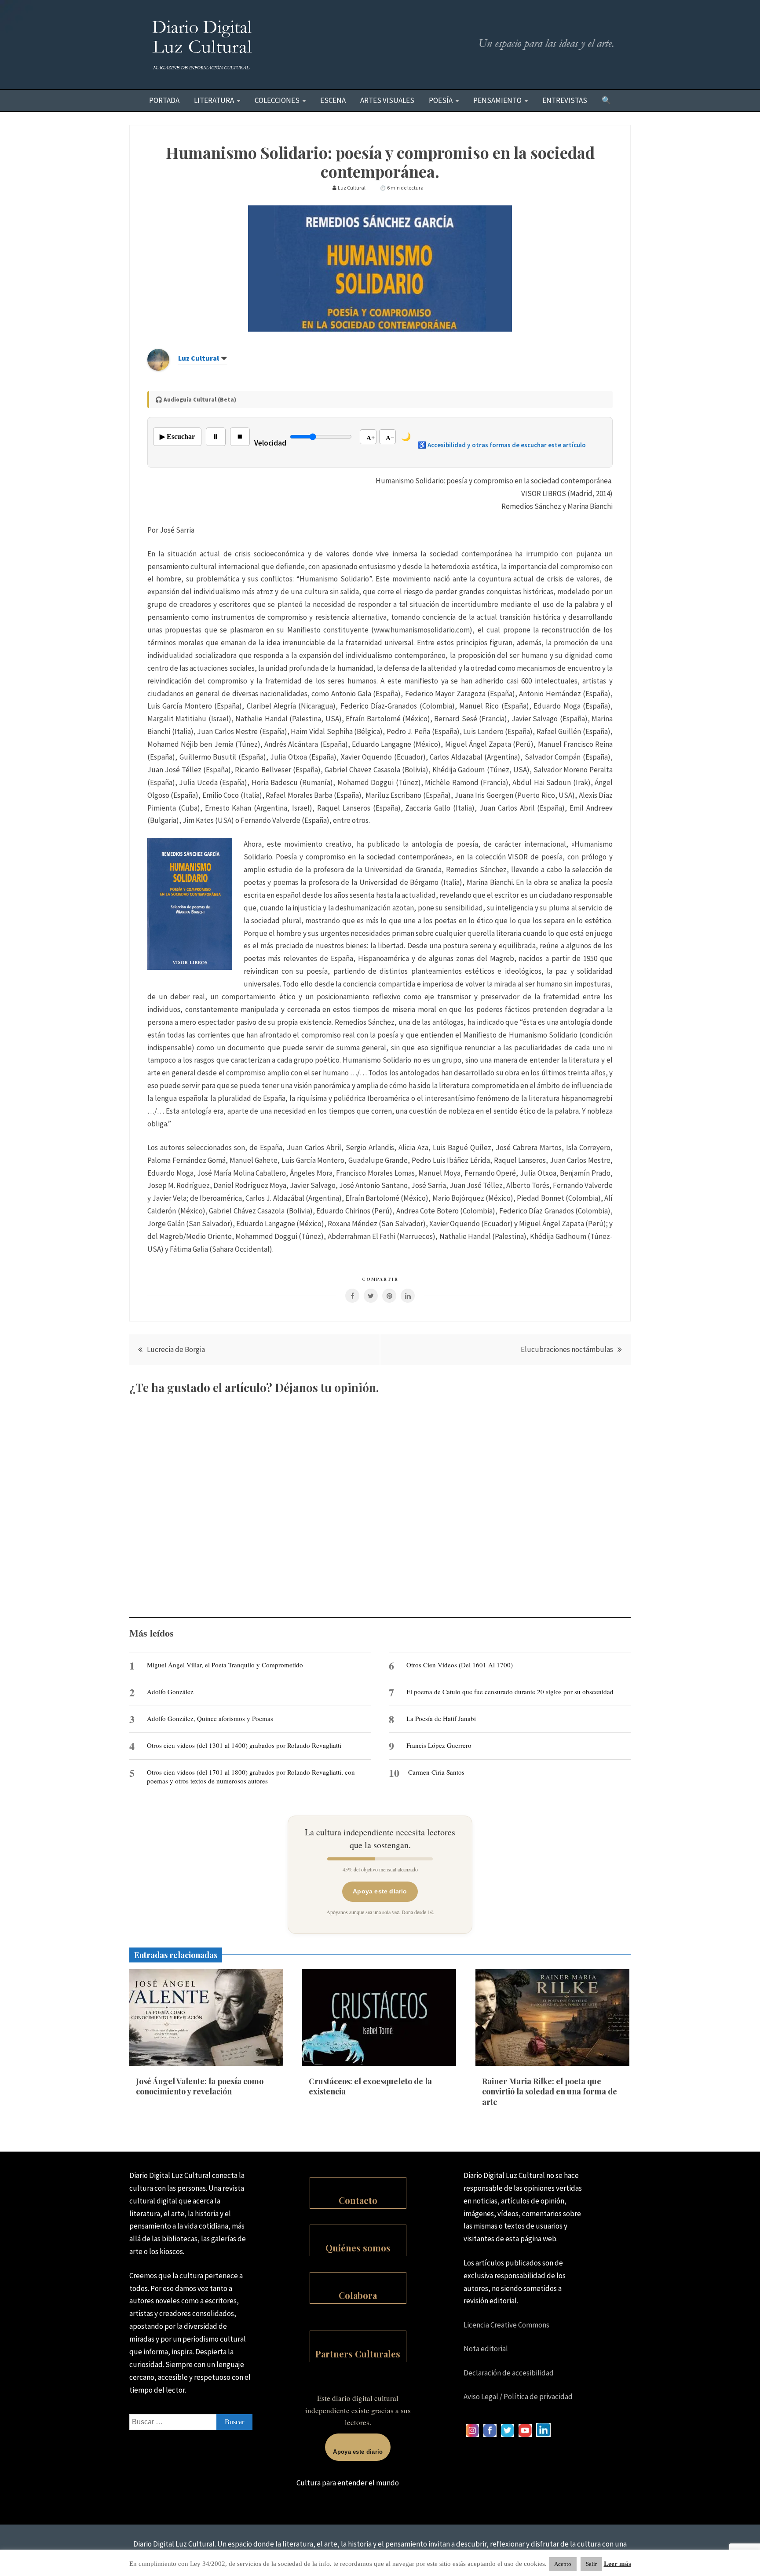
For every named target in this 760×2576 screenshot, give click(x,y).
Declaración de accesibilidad (509, 2373)
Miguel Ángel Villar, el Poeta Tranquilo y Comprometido (225, 1665)
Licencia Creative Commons (506, 2325)
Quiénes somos (358, 2248)
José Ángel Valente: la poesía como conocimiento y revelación (200, 2086)
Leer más (617, 2564)
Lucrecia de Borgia (176, 1349)
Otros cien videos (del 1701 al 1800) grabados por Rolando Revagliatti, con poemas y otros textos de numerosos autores (251, 1776)
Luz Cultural (199, 358)
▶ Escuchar (177, 437)
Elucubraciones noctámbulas (567, 1349)
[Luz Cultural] (158, 368)
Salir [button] (591, 2564)
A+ (371, 438)
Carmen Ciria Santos (436, 1772)
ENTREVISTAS (565, 100)
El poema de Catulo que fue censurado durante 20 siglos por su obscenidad (510, 1692)
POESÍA (441, 100)
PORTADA (164, 100)
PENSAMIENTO (497, 100)
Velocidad (270, 443)
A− (390, 438)
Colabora (358, 2295)
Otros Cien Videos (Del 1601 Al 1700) (460, 1665)
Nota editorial (486, 2349)
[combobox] (191, 2422)
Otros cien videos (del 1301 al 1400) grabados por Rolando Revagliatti (244, 1745)
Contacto (358, 2200)
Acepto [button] (563, 2564)
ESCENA (333, 100)
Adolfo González (170, 1692)
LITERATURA (214, 100)
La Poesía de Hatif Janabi (441, 1718)
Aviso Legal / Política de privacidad (518, 2397)
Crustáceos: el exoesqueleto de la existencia (370, 2086)
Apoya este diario (380, 1891)
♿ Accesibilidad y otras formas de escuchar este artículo (502, 445)
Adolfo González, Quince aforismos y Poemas (210, 1718)
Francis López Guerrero (439, 1745)
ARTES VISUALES (387, 100)
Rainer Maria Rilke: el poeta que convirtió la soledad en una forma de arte (550, 2092)
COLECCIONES (277, 100)
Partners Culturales (358, 2354)
